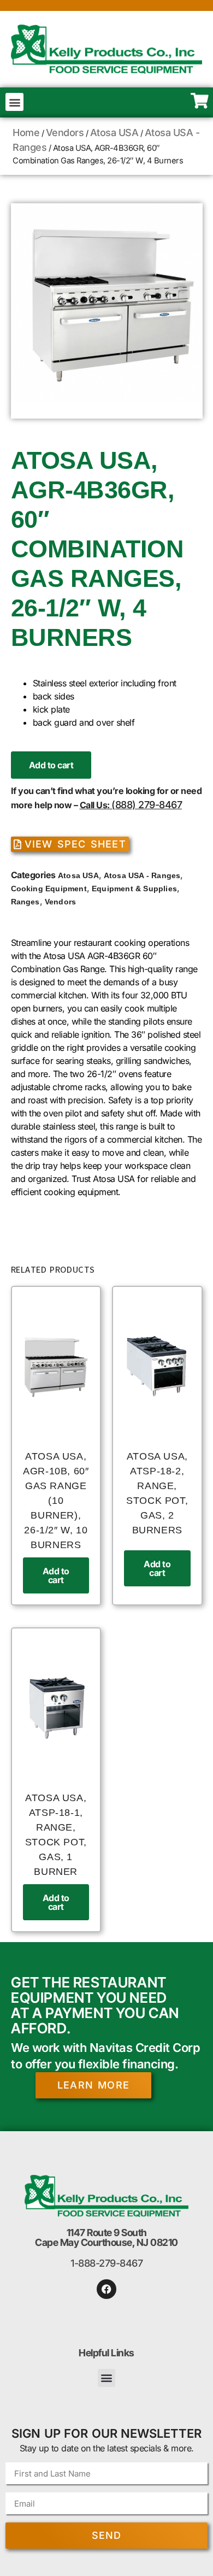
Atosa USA (114, 133)
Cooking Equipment (49, 889)
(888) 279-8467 (147, 805)
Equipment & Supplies (134, 889)
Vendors (65, 133)
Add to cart (51, 765)
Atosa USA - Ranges (142, 875)
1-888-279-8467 (106, 2263)
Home (26, 133)
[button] (14, 102)
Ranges (25, 902)
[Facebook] (106, 2289)
